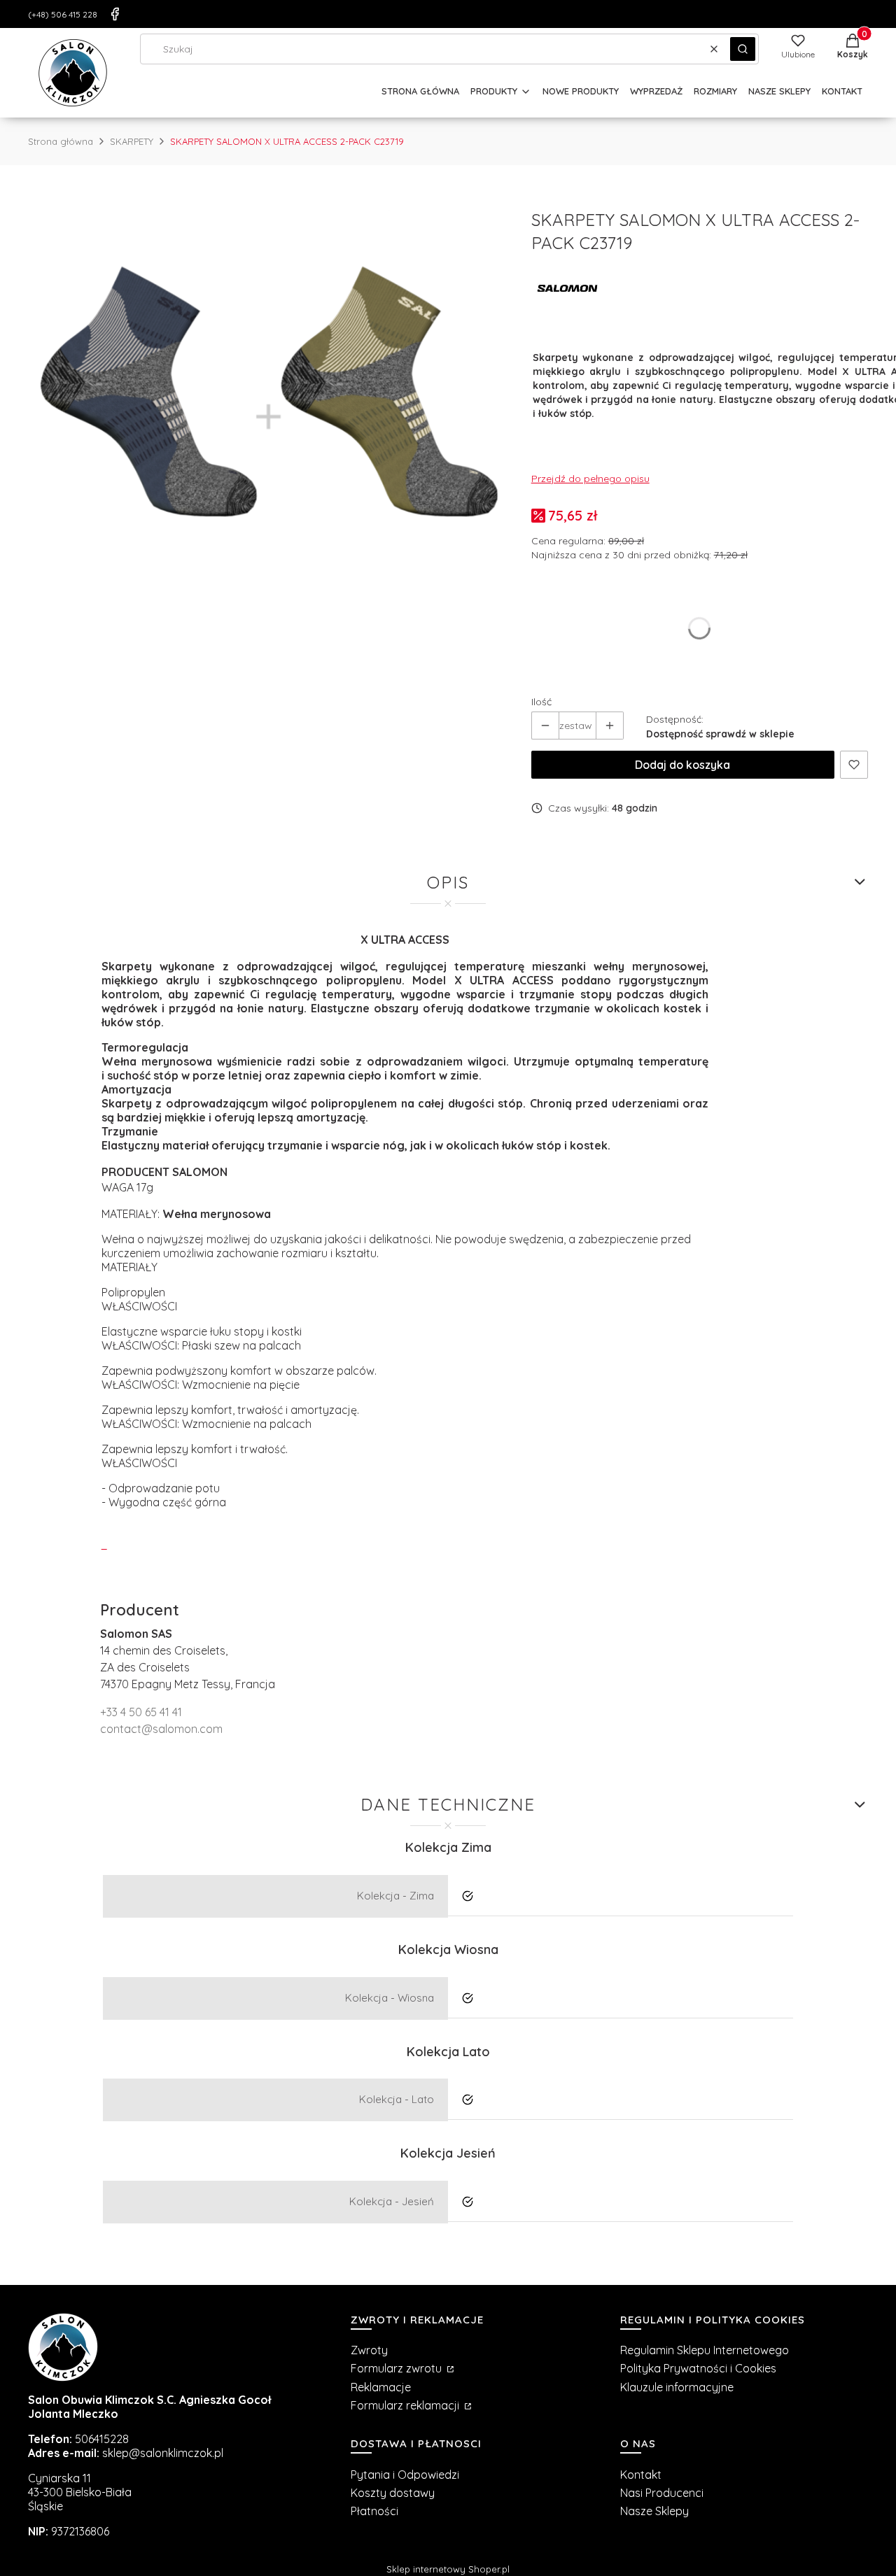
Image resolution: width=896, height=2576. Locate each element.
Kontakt (641, 2475)
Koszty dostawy (393, 2493)
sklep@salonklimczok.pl (163, 2453)
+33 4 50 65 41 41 (141, 1712)
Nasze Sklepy (654, 2511)
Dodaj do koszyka (682, 765)
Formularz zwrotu (398, 2368)
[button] (743, 49)
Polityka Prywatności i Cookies (698, 2368)
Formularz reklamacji (406, 2405)
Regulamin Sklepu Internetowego (705, 2350)
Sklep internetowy (448, 2569)
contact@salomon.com (161, 1729)
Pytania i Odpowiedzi (405, 2475)
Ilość (541, 702)
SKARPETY (132, 141)
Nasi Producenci (662, 2493)
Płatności (374, 2511)
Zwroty (369, 2350)
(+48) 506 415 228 (63, 14)
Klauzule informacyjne (677, 2387)
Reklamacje (381, 2387)
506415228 (102, 2439)
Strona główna (61, 141)
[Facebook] (115, 14)
